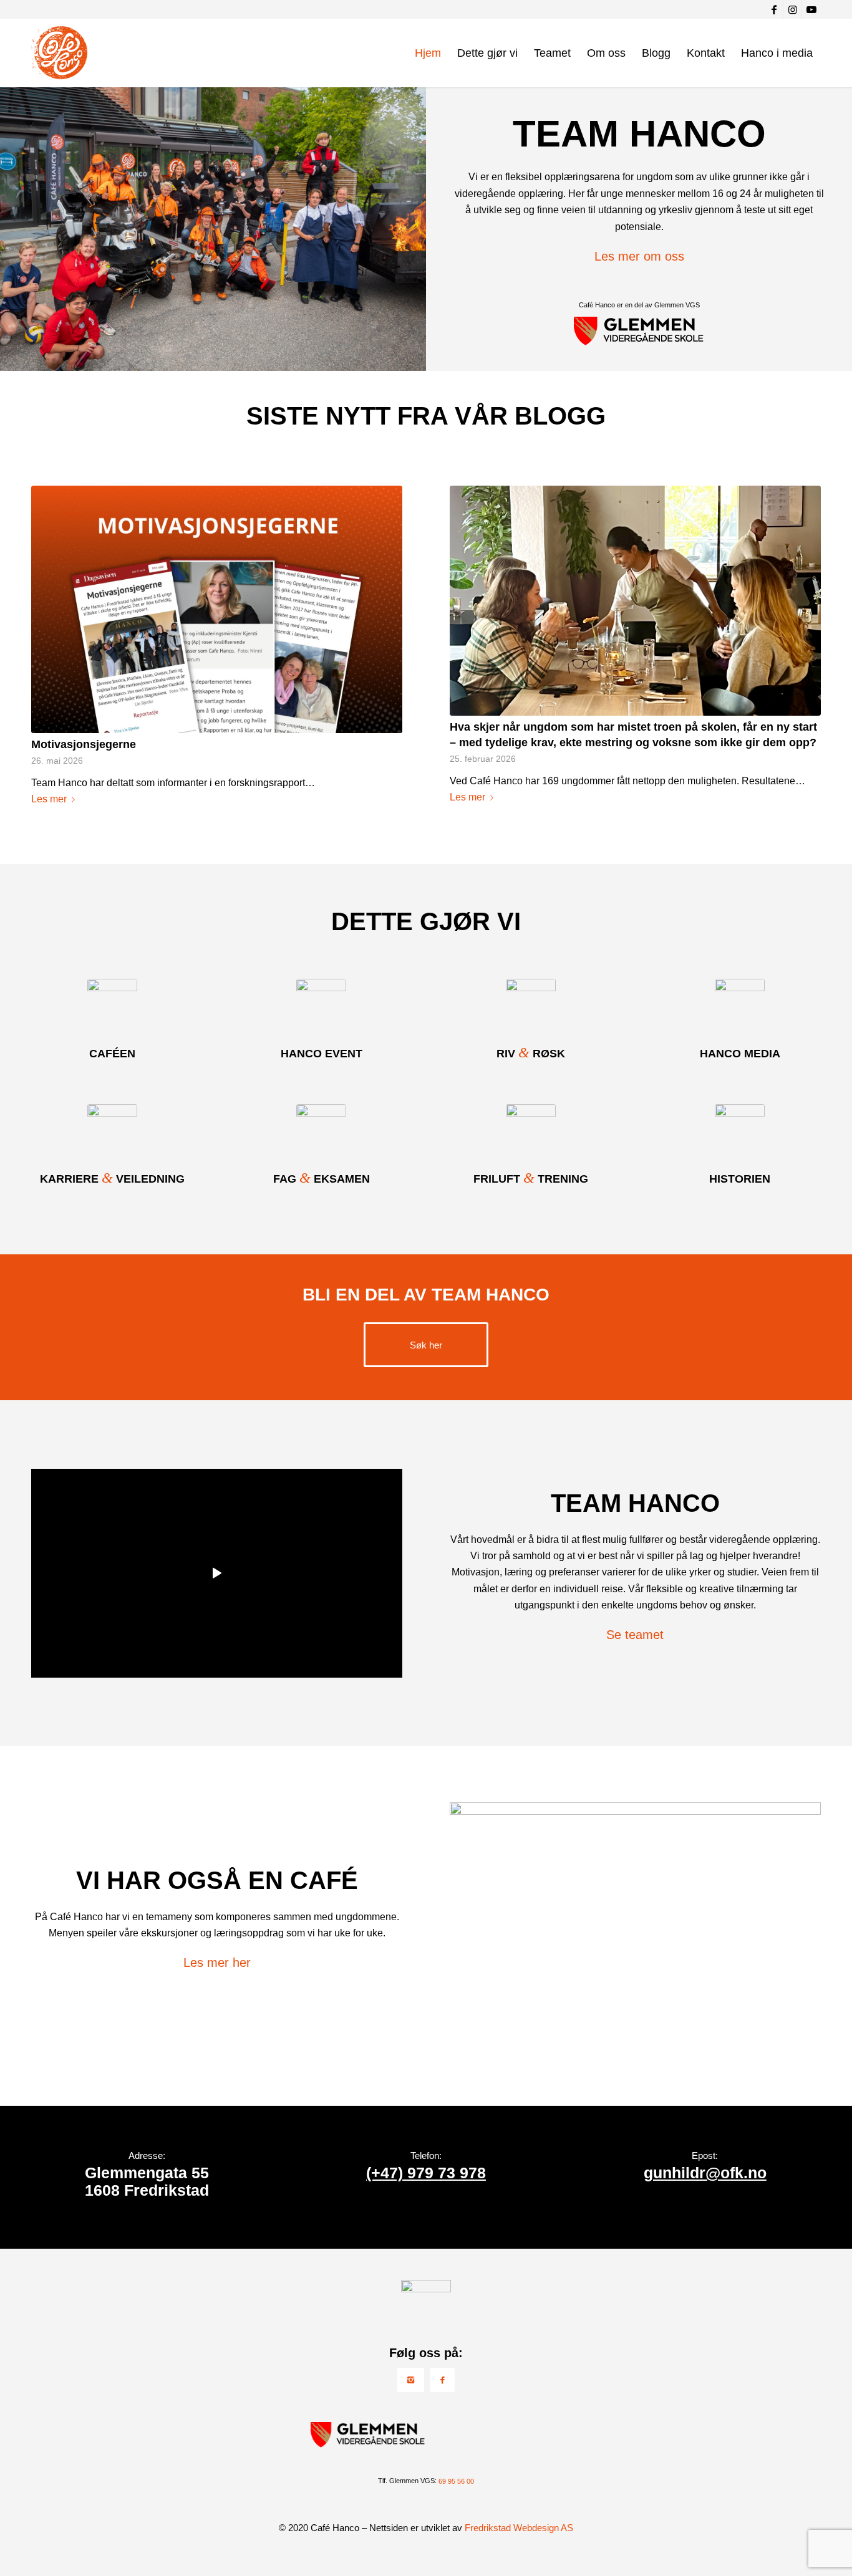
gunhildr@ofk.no (705, 2173)
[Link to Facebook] (774, 9)
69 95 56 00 (456, 2481)
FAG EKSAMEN (322, 1179)
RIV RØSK (531, 1054)
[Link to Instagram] (792, 9)
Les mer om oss (639, 256)
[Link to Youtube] (811, 9)
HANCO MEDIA (740, 1054)
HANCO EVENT (322, 1054)
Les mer (49, 799)
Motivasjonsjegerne (84, 744)
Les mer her (217, 1963)
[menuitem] (428, 53)
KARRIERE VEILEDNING (112, 1179)
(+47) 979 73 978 (426, 2173)
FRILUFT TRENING (531, 1179)
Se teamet (635, 1635)
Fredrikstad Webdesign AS (519, 2528)
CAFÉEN (112, 1054)
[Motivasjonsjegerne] (217, 609)
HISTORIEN (740, 1179)
